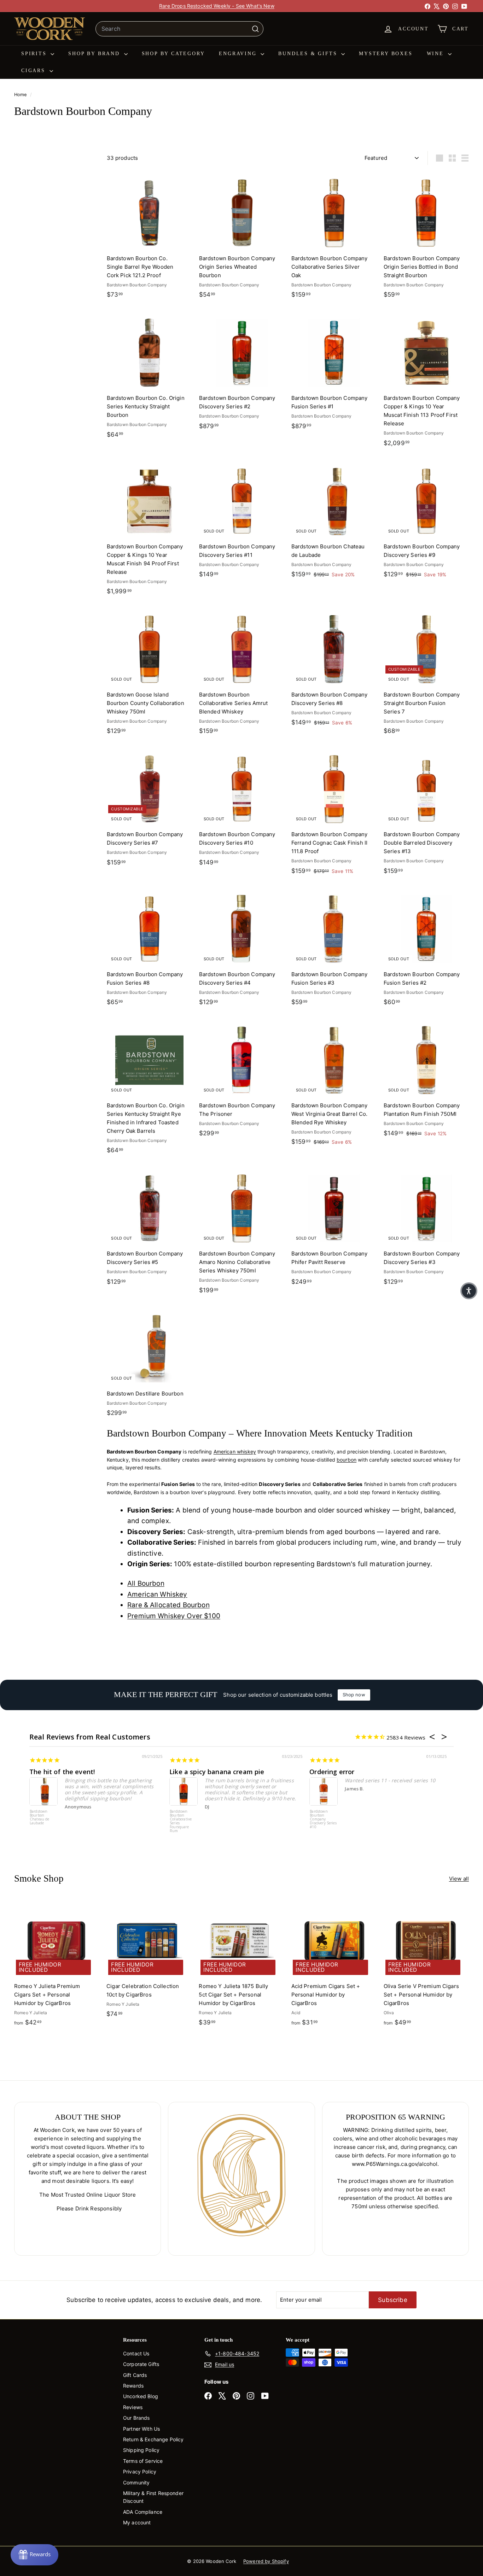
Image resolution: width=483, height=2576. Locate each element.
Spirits (35, 54)
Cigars (34, 71)
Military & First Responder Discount (153, 2497)
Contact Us (136, 2353)
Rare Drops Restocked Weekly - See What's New (217, 6)
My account (137, 2522)
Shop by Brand (95, 54)
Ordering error (332, 1772)
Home (21, 95)
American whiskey (235, 1452)
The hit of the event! (62, 1772)
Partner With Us (141, 2429)
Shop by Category (173, 54)
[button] (469, 1291)
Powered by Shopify (266, 2561)
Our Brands (136, 2418)
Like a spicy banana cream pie (217, 1772)
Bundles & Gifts (309, 54)
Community (136, 2482)
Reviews (133, 2407)
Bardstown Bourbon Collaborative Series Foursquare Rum (181, 1821)
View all (459, 1879)
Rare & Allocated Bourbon (168, 1605)
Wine (437, 54)
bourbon (347, 1460)
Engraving (239, 54)
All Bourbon (146, 1583)
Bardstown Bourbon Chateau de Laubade (40, 1817)
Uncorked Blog (141, 2396)
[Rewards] (34, 2555)
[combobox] (179, 29)
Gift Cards (135, 2375)
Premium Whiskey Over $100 (174, 1616)
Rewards (133, 2386)
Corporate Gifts (141, 2364)
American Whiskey (157, 1594)
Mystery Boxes (386, 54)
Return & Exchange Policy (153, 2439)
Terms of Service (143, 2461)
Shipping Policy (141, 2450)
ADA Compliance (143, 2512)
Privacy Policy (140, 2472)
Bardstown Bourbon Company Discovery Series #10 (323, 1819)
